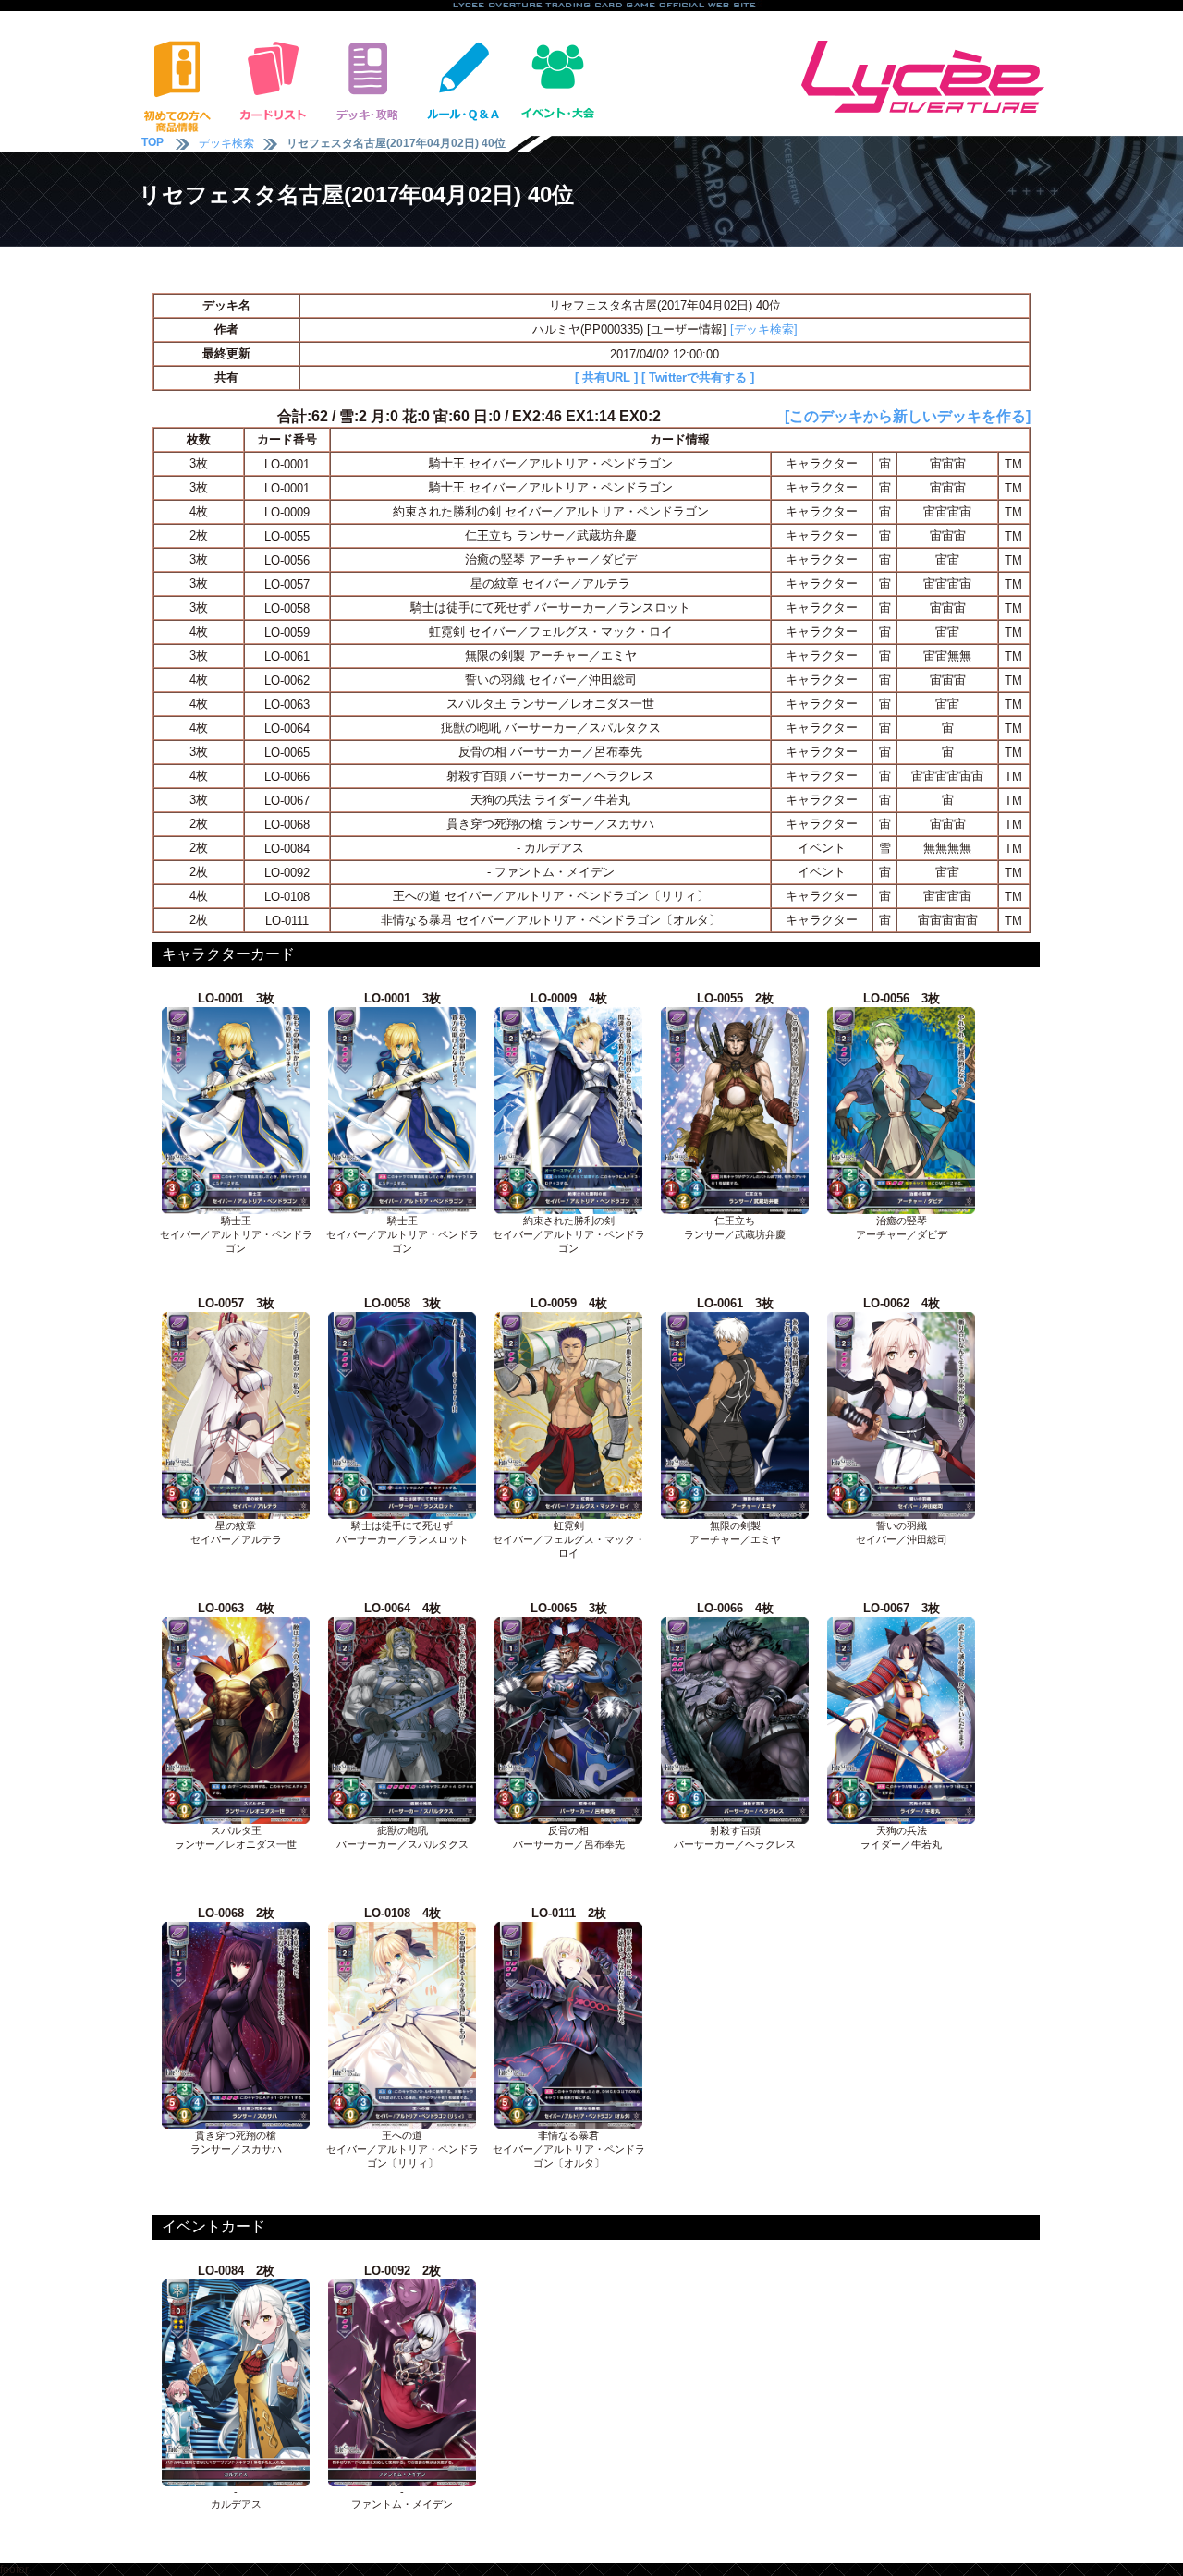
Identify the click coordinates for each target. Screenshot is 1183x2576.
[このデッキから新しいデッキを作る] (908, 416)
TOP (152, 142)
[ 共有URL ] (606, 377)
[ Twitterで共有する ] (698, 377)
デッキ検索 (226, 143)
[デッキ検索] (764, 329)
